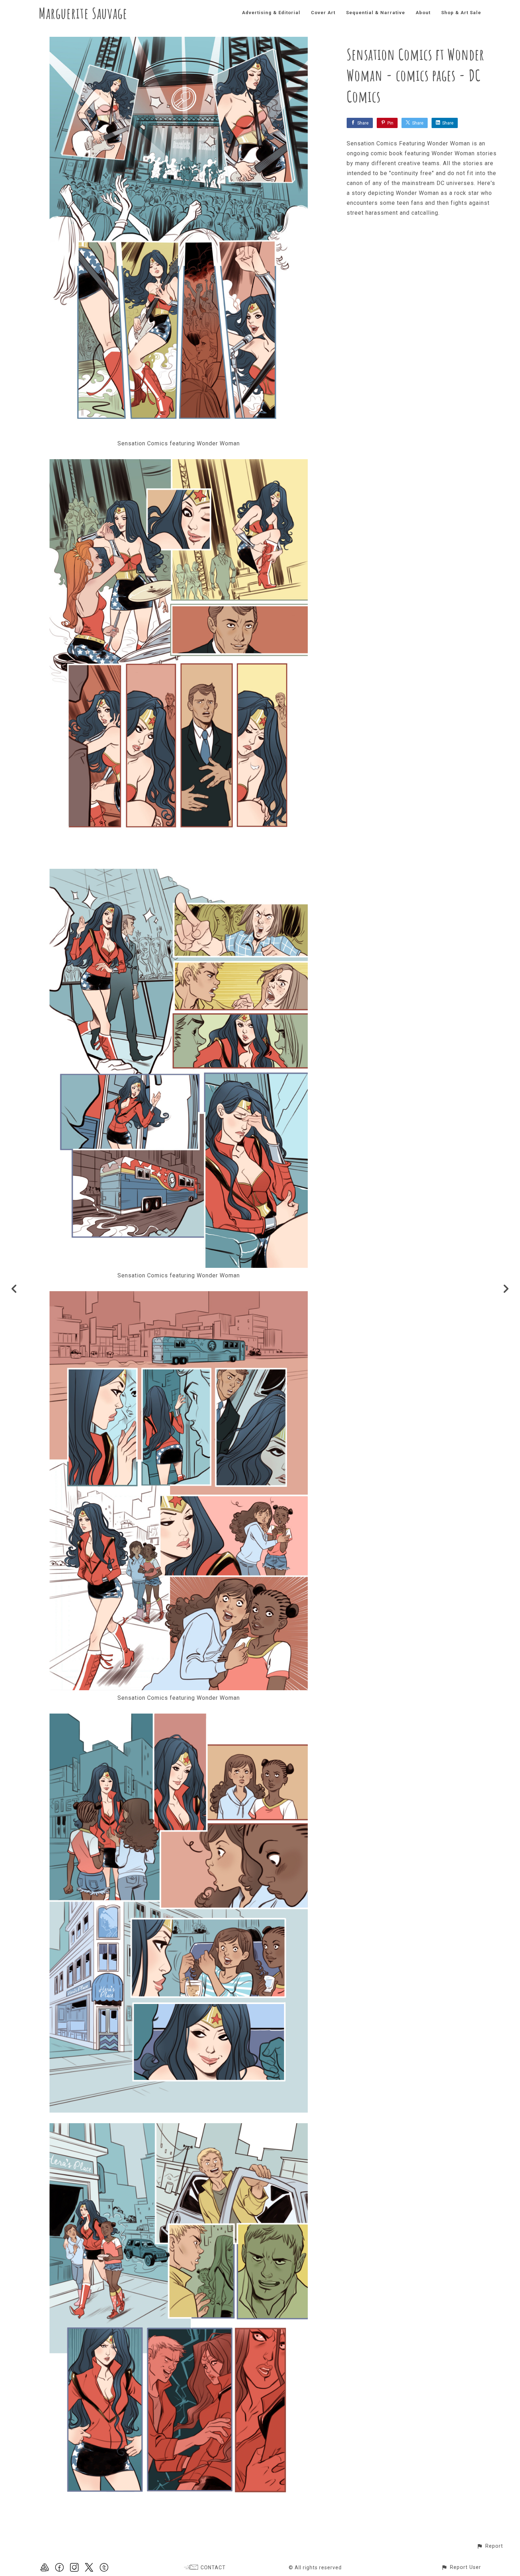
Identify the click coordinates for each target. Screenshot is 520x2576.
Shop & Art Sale (461, 13)
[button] (490, 2546)
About (423, 13)
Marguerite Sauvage (83, 13)
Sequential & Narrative (375, 13)
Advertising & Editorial (271, 13)
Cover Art (323, 13)
